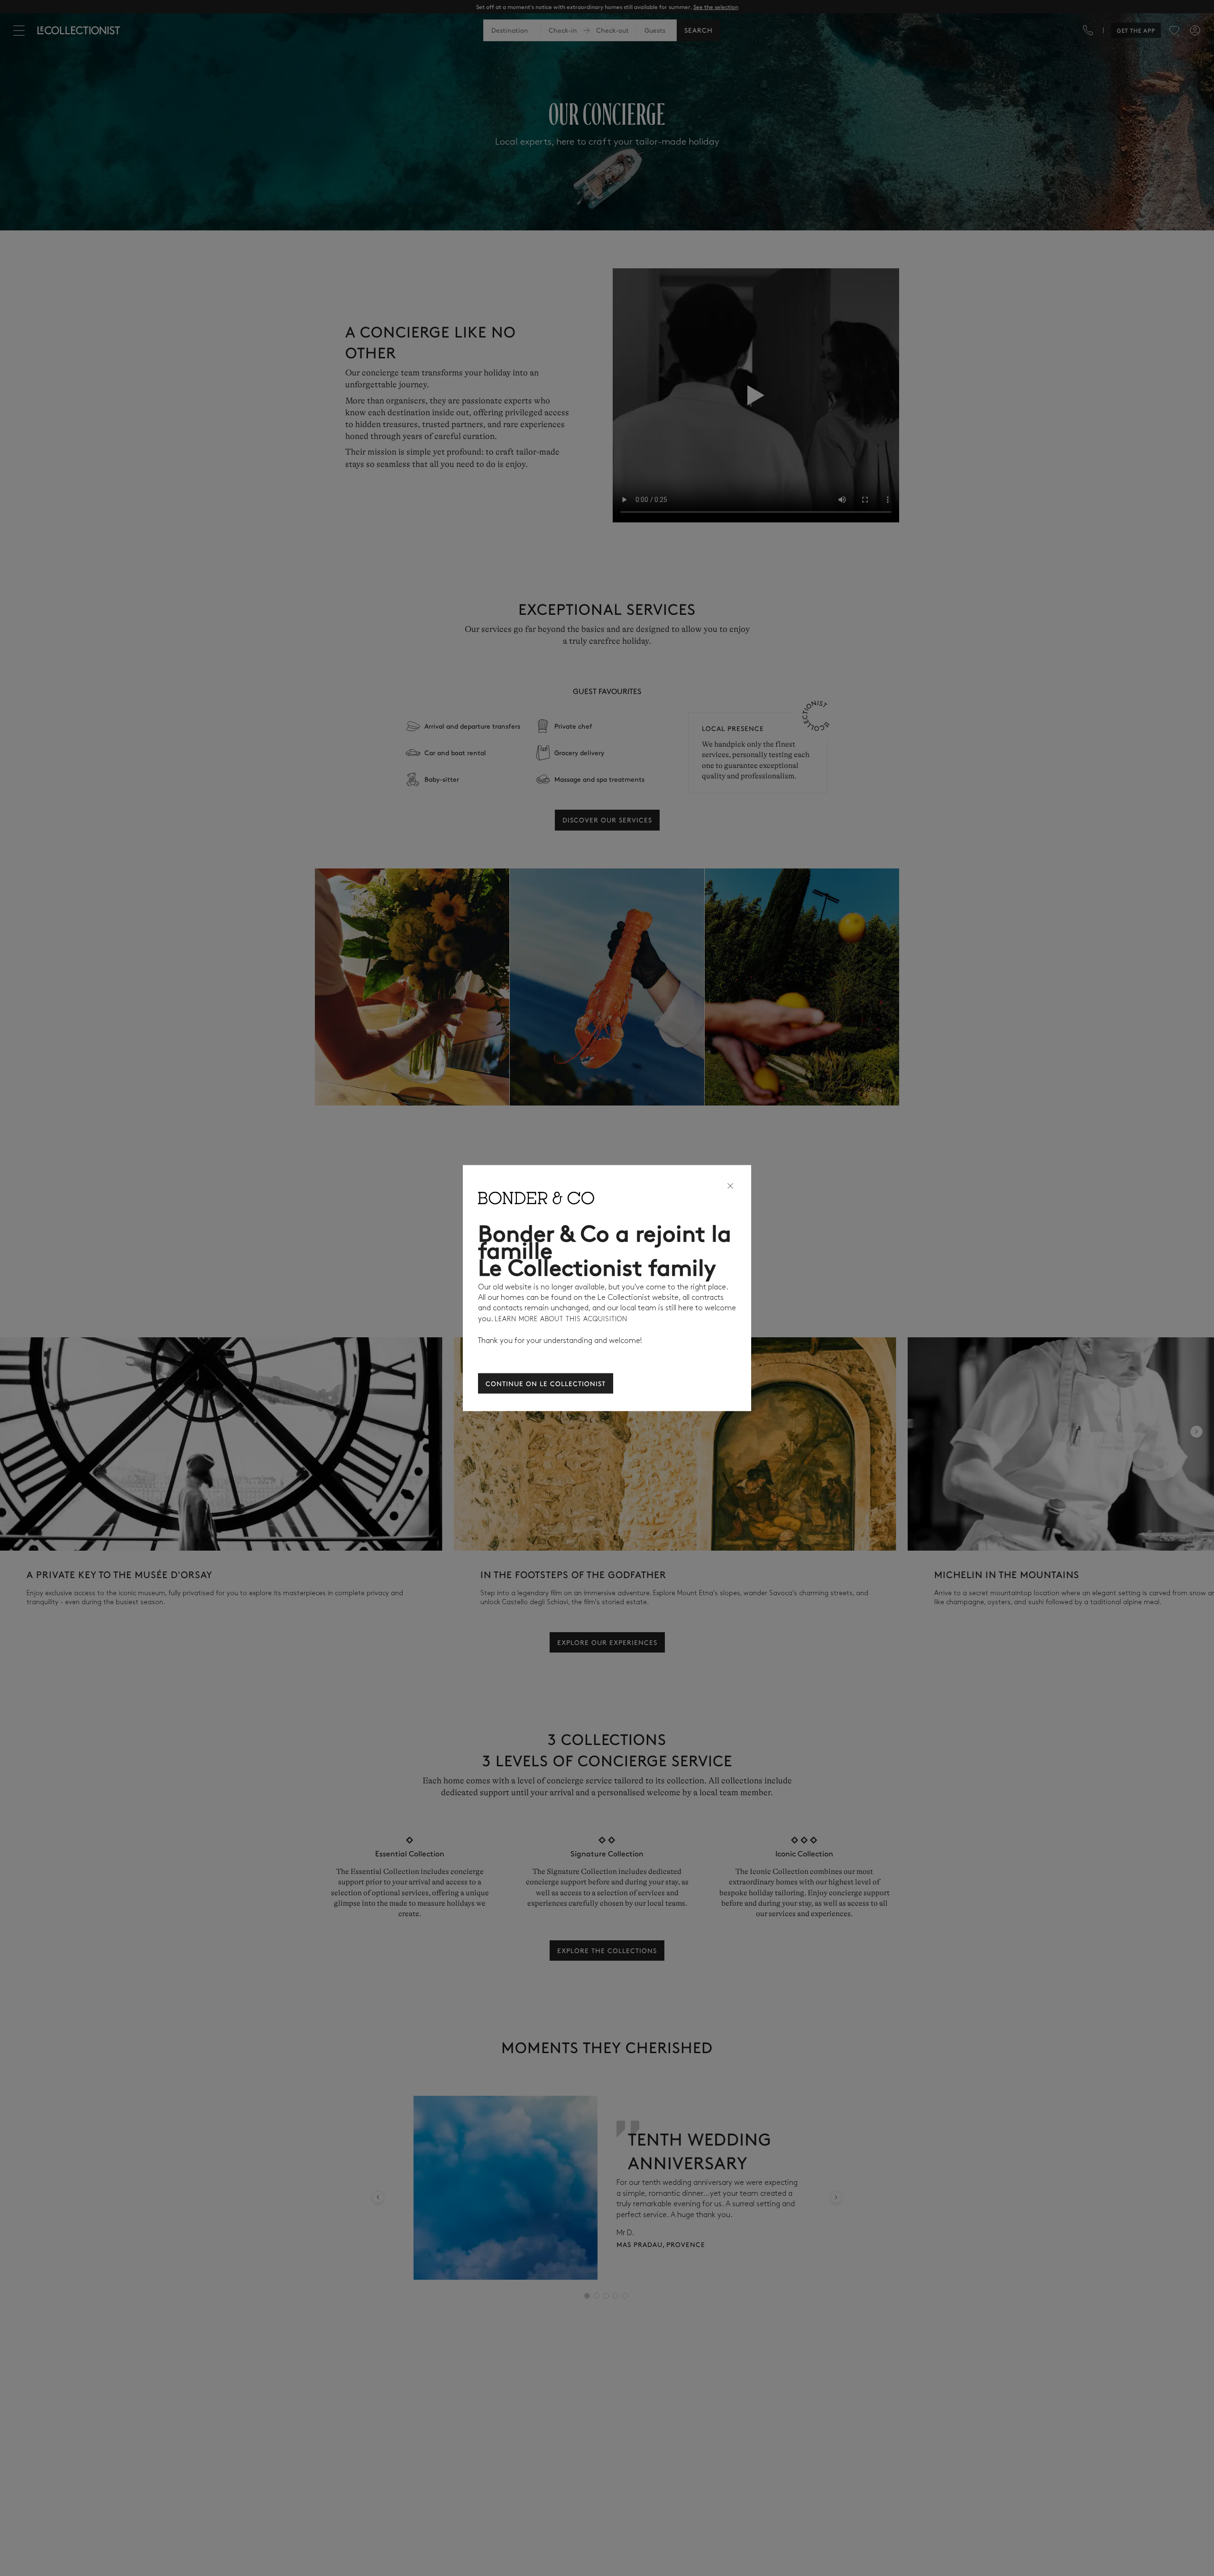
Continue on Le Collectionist (546, 1383)
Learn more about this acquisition (561, 1319)
